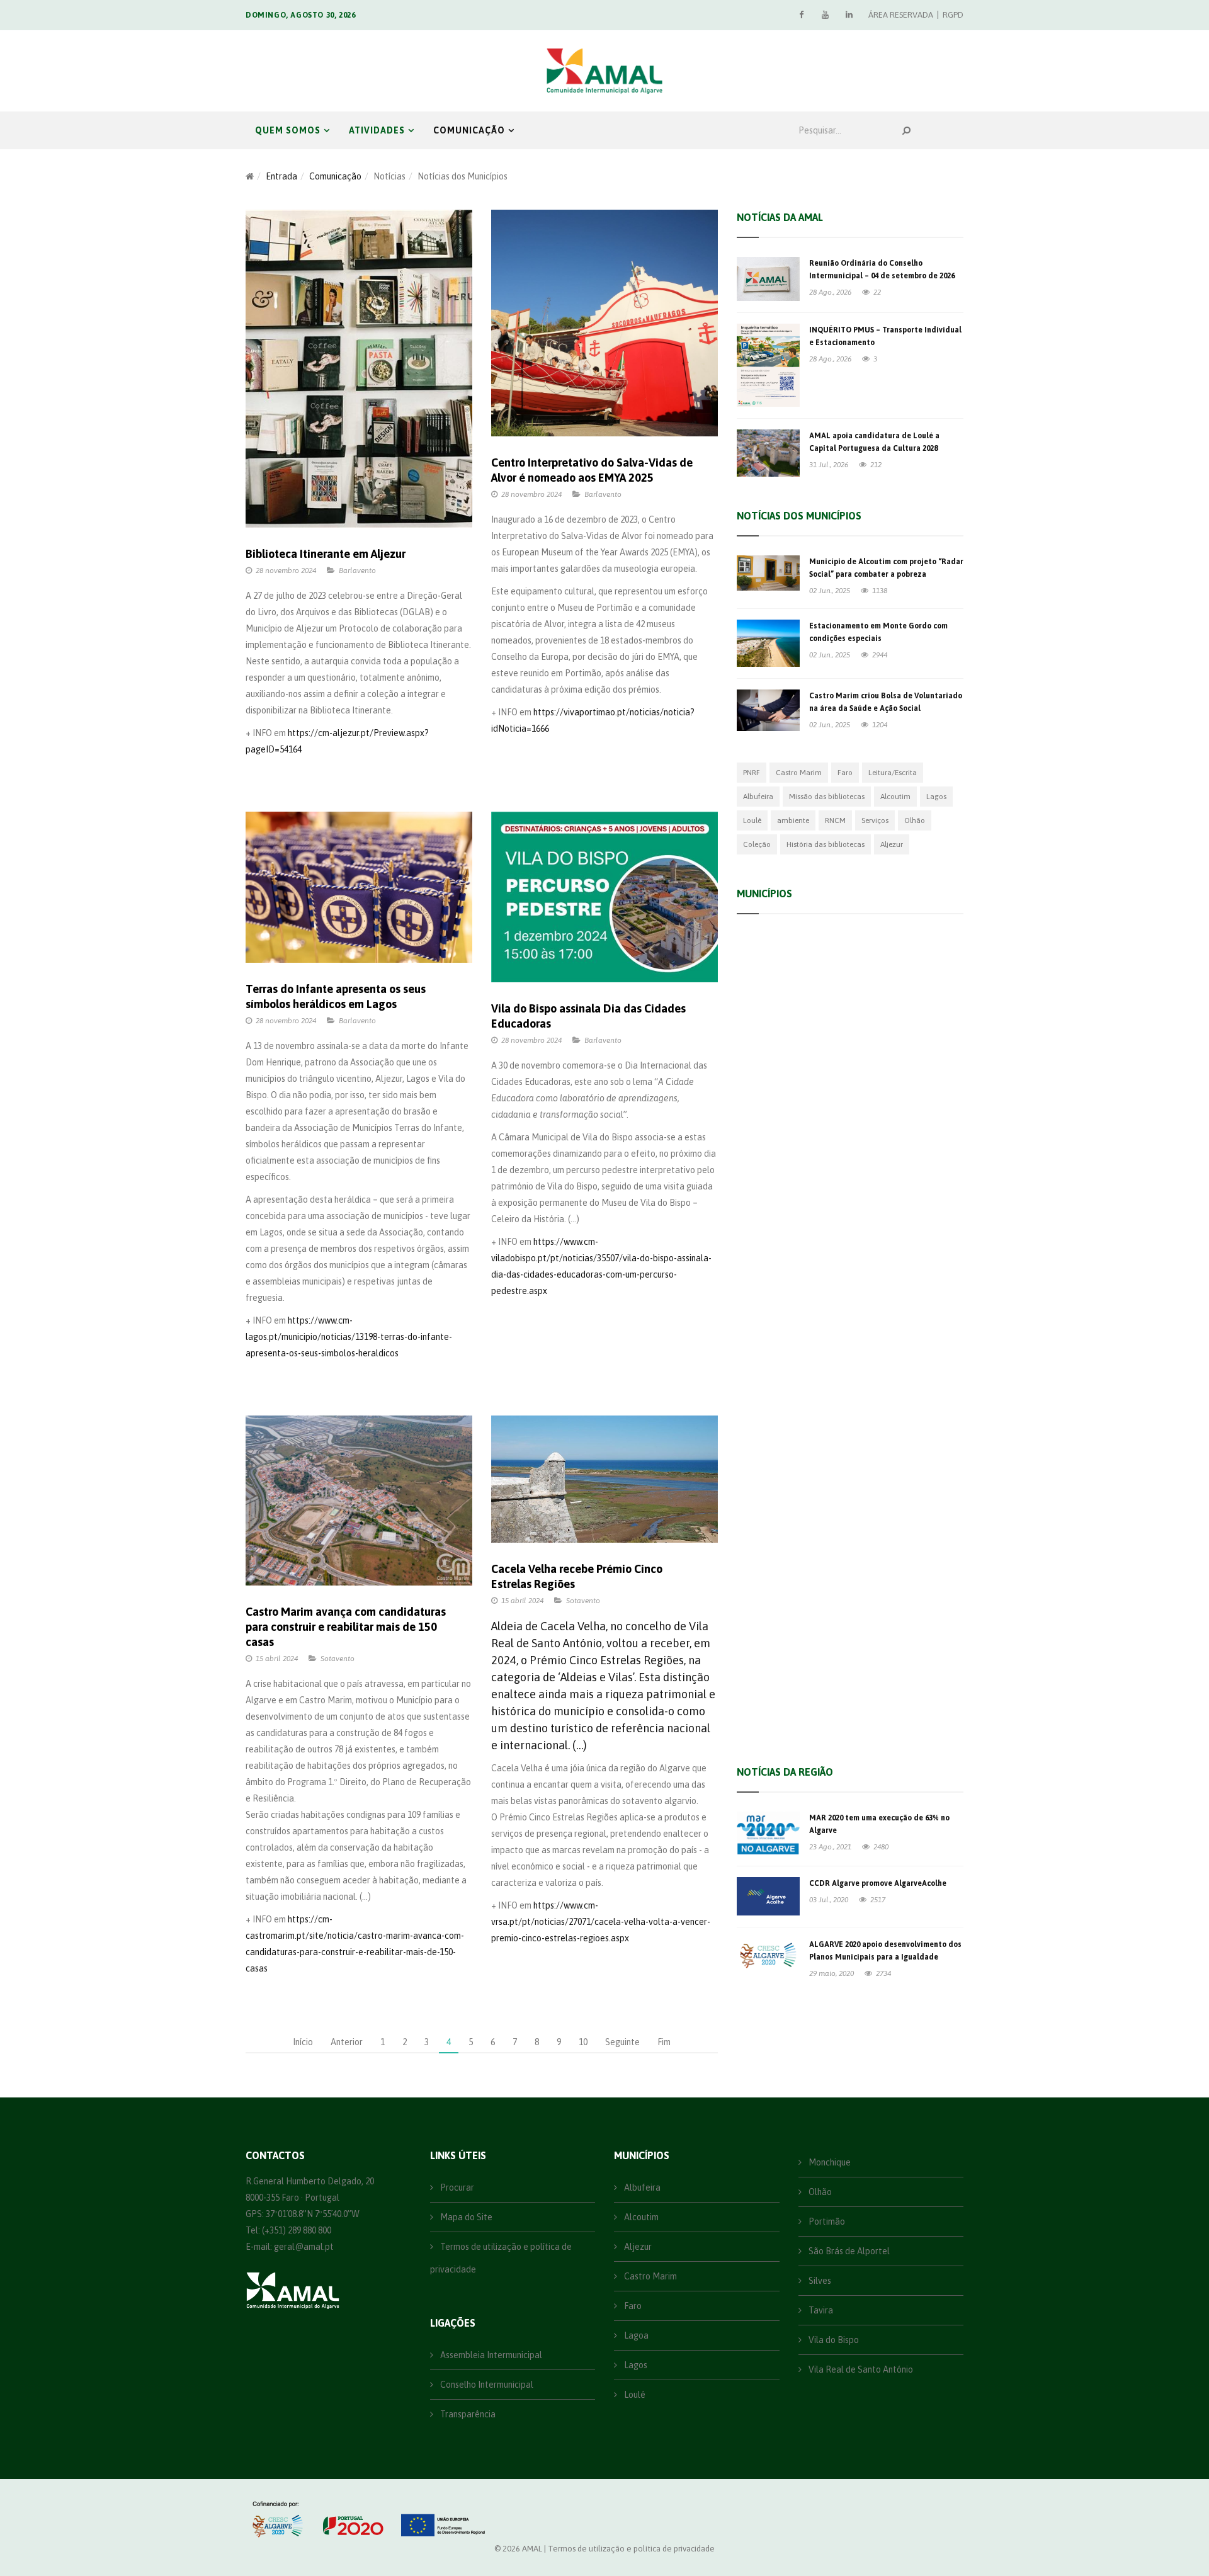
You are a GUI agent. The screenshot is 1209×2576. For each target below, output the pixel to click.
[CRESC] (279, 2519)
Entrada (281, 176)
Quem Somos (288, 130)
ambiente (793, 820)
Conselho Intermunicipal (486, 2385)
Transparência (467, 2414)
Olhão (915, 820)
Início (303, 2042)
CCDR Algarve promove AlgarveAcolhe (878, 1883)
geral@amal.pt (304, 2247)
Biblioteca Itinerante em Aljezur (326, 554)
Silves (755, 1089)
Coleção (757, 844)
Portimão (763, 1441)
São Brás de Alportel (785, 1643)
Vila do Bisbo (770, 1492)
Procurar (456, 2187)
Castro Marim (799, 773)
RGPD (953, 15)
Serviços (875, 820)
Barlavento (357, 570)
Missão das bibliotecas (827, 797)
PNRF (752, 773)
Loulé (752, 820)
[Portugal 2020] (352, 2519)
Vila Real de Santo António (798, 1693)
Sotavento (338, 1659)
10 (583, 2042)
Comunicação (469, 130)
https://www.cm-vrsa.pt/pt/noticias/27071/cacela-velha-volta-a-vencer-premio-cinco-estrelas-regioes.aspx (601, 1922)
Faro (845, 773)
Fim (664, 2042)
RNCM (835, 820)
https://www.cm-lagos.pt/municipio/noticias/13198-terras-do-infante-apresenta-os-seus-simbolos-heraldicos (349, 1337)
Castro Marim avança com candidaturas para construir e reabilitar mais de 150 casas (346, 1627)
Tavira (756, 1290)
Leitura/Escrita (893, 773)
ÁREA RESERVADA (901, 15)
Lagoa (756, 1189)
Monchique (766, 1038)
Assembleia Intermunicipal (490, 2355)
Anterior (347, 2042)
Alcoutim (895, 797)
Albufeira (758, 797)
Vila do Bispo (833, 2340)
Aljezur (892, 844)
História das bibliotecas (826, 844)
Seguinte (622, 2042)
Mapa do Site (465, 2217)
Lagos (936, 797)
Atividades (377, 130)
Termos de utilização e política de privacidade (501, 2258)
